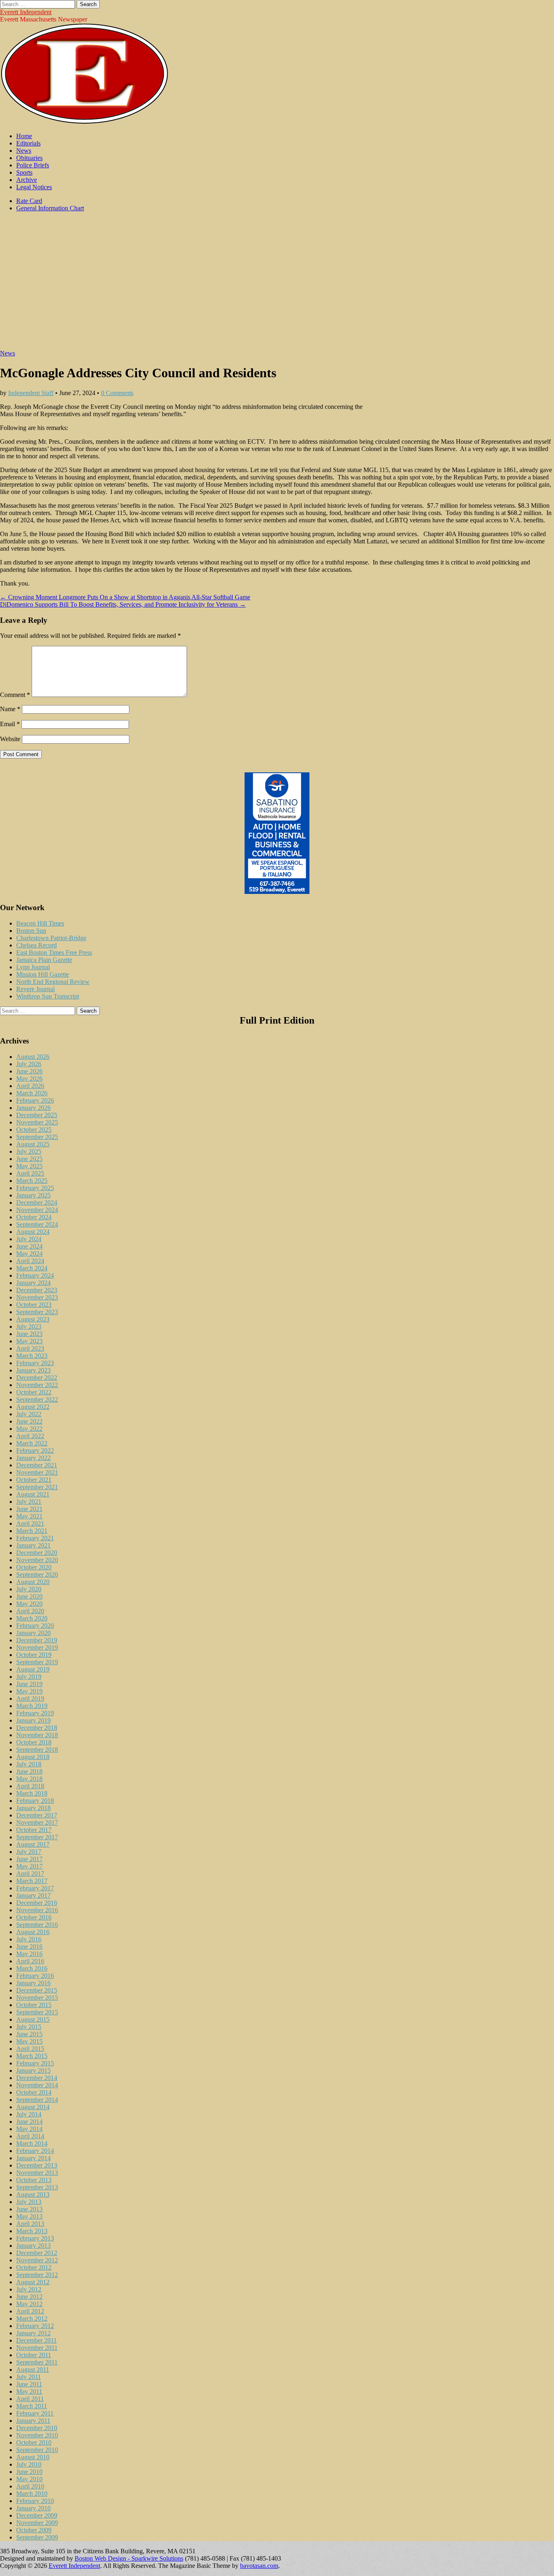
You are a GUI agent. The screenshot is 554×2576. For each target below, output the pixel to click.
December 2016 (37, 1903)
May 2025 (29, 1166)
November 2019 (37, 1647)
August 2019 (33, 1669)
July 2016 (29, 1939)
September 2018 (37, 1750)
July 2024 (29, 1239)
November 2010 (37, 2435)
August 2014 (33, 2107)
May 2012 (29, 2304)
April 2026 (30, 1086)
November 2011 (37, 2348)
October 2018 (34, 1742)
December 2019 (37, 1640)
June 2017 (29, 1859)
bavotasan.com (259, 2566)
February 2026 (35, 1100)
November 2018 (37, 1735)
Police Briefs (33, 165)
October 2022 (34, 1392)
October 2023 (34, 1305)
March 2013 (32, 2231)
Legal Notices (34, 187)
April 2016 (30, 1961)
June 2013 (29, 2209)
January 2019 (33, 1720)
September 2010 (37, 2450)
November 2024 (37, 1210)
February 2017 (35, 1888)
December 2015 (37, 1990)
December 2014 (37, 2078)
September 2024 (37, 1224)
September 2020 (37, 1574)
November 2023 (37, 1297)
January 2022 (33, 1458)
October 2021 (34, 1480)
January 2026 (33, 1108)
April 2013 (30, 2224)
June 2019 (29, 1684)
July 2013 (29, 2202)
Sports (24, 172)
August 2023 (33, 1319)
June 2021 (29, 1509)
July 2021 (29, 1502)
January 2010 (33, 2508)
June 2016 (29, 1946)
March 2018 (32, 1793)
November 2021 (37, 1472)
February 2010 (35, 2501)
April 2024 (30, 1261)
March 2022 (32, 1443)
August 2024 (33, 1232)
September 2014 (37, 2100)
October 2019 (34, 1655)
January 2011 (33, 2421)
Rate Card (29, 201)
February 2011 (35, 2413)
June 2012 (29, 2297)
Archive (27, 180)
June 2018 (29, 1771)
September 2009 (37, 2537)
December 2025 (37, 1115)
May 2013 (29, 2216)
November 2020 (37, 1560)
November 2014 (37, 2085)
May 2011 (29, 2391)
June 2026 (29, 1071)
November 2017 (37, 1822)
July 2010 (29, 2464)
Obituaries (29, 158)
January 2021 (33, 1545)
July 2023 (29, 1326)
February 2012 (35, 2326)
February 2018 (35, 1801)
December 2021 (37, 1465)
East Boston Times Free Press (54, 952)
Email (10, 724)
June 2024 (29, 1246)
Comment (15, 695)
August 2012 (33, 2282)
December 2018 (37, 1728)
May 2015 (29, 2041)
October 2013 (34, 2180)
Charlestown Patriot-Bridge (51, 938)
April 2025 (30, 1173)
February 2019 (35, 1713)
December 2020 (37, 1553)
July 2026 (29, 1064)
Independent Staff (31, 393)
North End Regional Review (53, 982)
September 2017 (37, 1837)
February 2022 (35, 1450)
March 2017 (32, 1881)
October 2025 (34, 1130)
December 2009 (37, 2515)
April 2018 (30, 1786)
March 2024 (32, 1268)
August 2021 (33, 1494)
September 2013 (37, 2187)
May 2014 (29, 2129)
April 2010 (30, 2486)
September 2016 (37, 1925)
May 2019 (29, 1691)
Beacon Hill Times (40, 923)
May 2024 (29, 1254)
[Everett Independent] (85, 122)
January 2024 (33, 1283)
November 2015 (37, 1998)
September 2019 (37, 1662)
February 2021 (35, 1538)
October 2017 (34, 1830)
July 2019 (29, 1677)
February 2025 (35, 1188)
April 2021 (30, 1523)
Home (24, 136)
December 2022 (37, 1378)
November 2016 (37, 1910)
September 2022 (37, 1399)
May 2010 (29, 2479)
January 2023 (33, 1370)
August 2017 (33, 1844)
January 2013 (33, 2246)
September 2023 (37, 1312)
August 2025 (33, 1144)
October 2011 (34, 2355)
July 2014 (29, 2114)
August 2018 (33, 1757)
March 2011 (32, 2406)
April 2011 (30, 2399)
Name (10, 709)
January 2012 (33, 2333)
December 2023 (37, 1290)
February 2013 (35, 2238)
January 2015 (33, 2070)
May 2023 (29, 1341)
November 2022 (37, 1385)
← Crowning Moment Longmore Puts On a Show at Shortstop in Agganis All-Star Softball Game (125, 597)
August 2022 (33, 1407)
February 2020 (35, 1626)
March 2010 (32, 2494)
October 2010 (34, 2442)
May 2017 (29, 1866)
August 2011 (33, 2370)
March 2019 (32, 1706)
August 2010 (33, 2457)
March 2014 (32, 2143)
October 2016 (34, 1917)
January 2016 (33, 1983)
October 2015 (34, 2005)
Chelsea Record (37, 945)
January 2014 (33, 2158)
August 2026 (33, 1057)
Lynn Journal (33, 967)
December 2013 (37, 2165)
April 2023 (30, 1348)
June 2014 (29, 2122)
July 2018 (29, 1764)
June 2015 (29, 2034)
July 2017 (29, 1852)
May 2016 (29, 1954)
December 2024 (37, 1202)
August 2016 (33, 1932)
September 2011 (37, 2362)
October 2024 (34, 1217)
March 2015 (32, 2056)
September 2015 (37, 2012)
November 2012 (37, 2260)
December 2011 (37, 2340)
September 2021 (37, 1487)
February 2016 (35, 1976)
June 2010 (29, 2472)
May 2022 (29, 1429)
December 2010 (37, 2428)
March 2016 (32, 1968)
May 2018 (29, 1779)
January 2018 (33, 1808)
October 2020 (34, 1567)
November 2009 (37, 2523)
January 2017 (33, 1895)
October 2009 (34, 2530)
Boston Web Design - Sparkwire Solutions (129, 2558)
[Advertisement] (277, 285)
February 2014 (35, 2151)
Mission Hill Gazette (43, 974)
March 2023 (32, 1356)
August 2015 (33, 2019)
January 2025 (33, 1195)
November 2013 (37, 2173)
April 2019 (30, 1698)
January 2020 (33, 1633)
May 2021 (29, 1516)
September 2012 (37, 2275)
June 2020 (29, 1596)
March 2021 (32, 1531)
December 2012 (37, 2253)
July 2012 (29, 2289)
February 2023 (35, 1363)
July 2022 (29, 1414)
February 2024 (35, 1275)
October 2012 (34, 2267)
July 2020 (29, 1589)
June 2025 (29, 1159)
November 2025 (37, 1122)
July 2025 (29, 1151)
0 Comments (117, 393)
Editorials (28, 143)
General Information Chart (50, 208)
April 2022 (30, 1436)
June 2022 (29, 1421)
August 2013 (33, 2194)
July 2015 (29, 2027)
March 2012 (32, 2318)
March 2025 (32, 1181)
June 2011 (29, 2384)
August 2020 (33, 1582)
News (24, 151)
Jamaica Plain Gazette (44, 960)
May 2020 (29, 1604)
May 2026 (29, 1078)
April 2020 (30, 1611)
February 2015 (35, 2063)
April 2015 (30, 2049)
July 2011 (29, 2377)
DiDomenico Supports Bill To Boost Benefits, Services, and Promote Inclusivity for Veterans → (123, 604)
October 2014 (34, 2092)
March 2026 (32, 1093)
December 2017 (37, 1815)
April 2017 (30, 1874)
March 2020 (32, 1618)
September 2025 (37, 1137)
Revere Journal (35, 989)
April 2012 (30, 2311)
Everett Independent (26, 12)
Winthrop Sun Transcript (48, 996)
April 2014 (30, 2136)
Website (10, 739)
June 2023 (29, 1334)
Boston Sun (31, 931)
